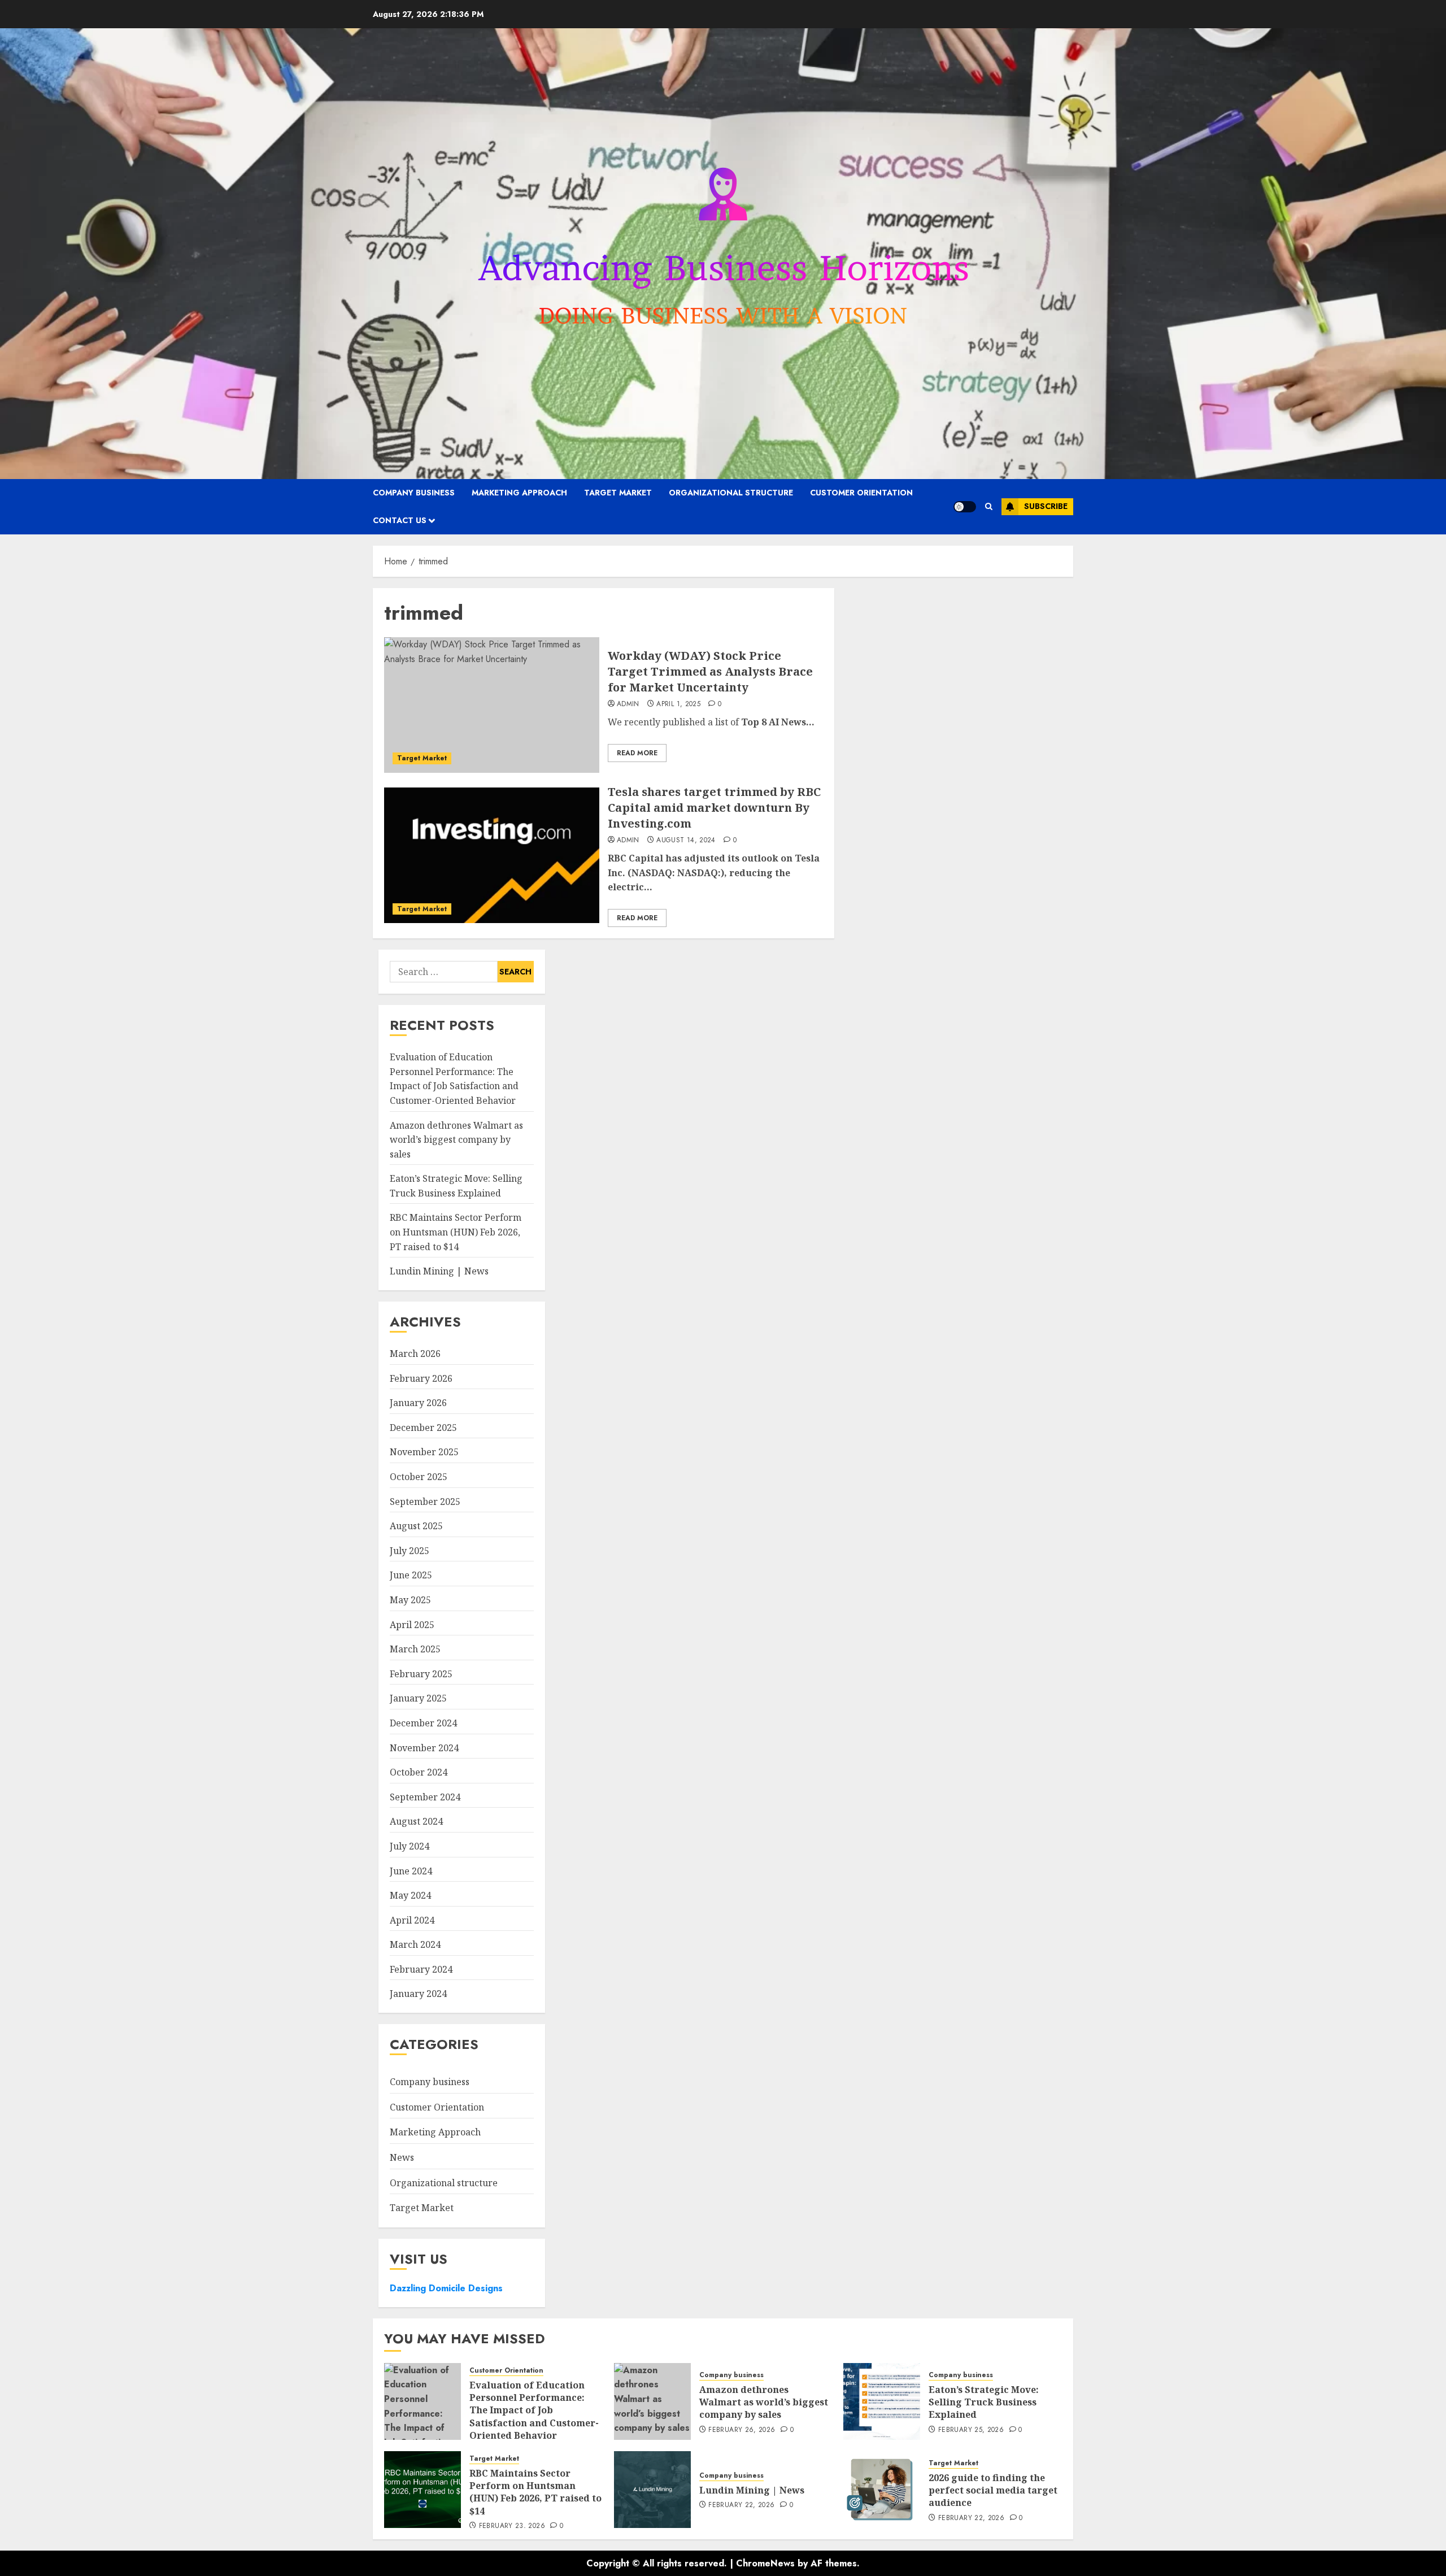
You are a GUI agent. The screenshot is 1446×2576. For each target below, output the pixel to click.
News (402, 2157)
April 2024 (412, 1920)
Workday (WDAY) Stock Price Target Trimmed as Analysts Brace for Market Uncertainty (710, 671)
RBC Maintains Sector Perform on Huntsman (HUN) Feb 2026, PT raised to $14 (456, 1232)
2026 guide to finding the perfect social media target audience (993, 2490)
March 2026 (415, 1354)
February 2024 (421, 1969)
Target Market (618, 493)
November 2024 (424, 1748)
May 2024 (410, 1895)
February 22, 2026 (741, 2505)
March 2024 (415, 1944)
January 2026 (418, 1403)
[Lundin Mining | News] (652, 2490)
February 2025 (421, 1674)
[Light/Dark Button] (965, 507)
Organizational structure (731, 493)
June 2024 (411, 1871)
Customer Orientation (861, 493)
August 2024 (416, 1821)
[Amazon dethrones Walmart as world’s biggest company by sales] (652, 2401)
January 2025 (418, 1698)
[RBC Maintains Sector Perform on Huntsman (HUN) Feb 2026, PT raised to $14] (423, 2490)
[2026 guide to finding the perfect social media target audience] (882, 2490)
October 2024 (419, 1772)
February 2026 (421, 1378)
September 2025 (425, 1502)
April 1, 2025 (678, 704)
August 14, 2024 (686, 841)
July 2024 (410, 1846)
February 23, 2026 (512, 2526)
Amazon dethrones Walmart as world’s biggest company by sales (456, 1140)
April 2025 (412, 1625)
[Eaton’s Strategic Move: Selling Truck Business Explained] (882, 2401)
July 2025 (410, 1551)
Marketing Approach (519, 493)
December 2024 (423, 1723)
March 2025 (415, 1649)
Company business (414, 493)
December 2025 (423, 1428)
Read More (637, 753)
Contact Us (400, 520)
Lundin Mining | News (439, 1271)
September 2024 (425, 1797)
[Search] (989, 506)
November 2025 (424, 1452)
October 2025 (419, 1477)
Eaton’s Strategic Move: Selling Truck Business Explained (984, 2402)
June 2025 (411, 1575)
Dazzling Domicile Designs (446, 2288)
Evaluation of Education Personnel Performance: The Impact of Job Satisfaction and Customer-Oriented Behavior (454, 1079)
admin (628, 704)
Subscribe (1046, 506)
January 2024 (418, 1994)
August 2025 (416, 1526)
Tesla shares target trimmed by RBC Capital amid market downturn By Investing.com (714, 808)
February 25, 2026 (971, 2430)
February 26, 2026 (742, 2430)
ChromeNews (765, 2563)
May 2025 (410, 1600)
